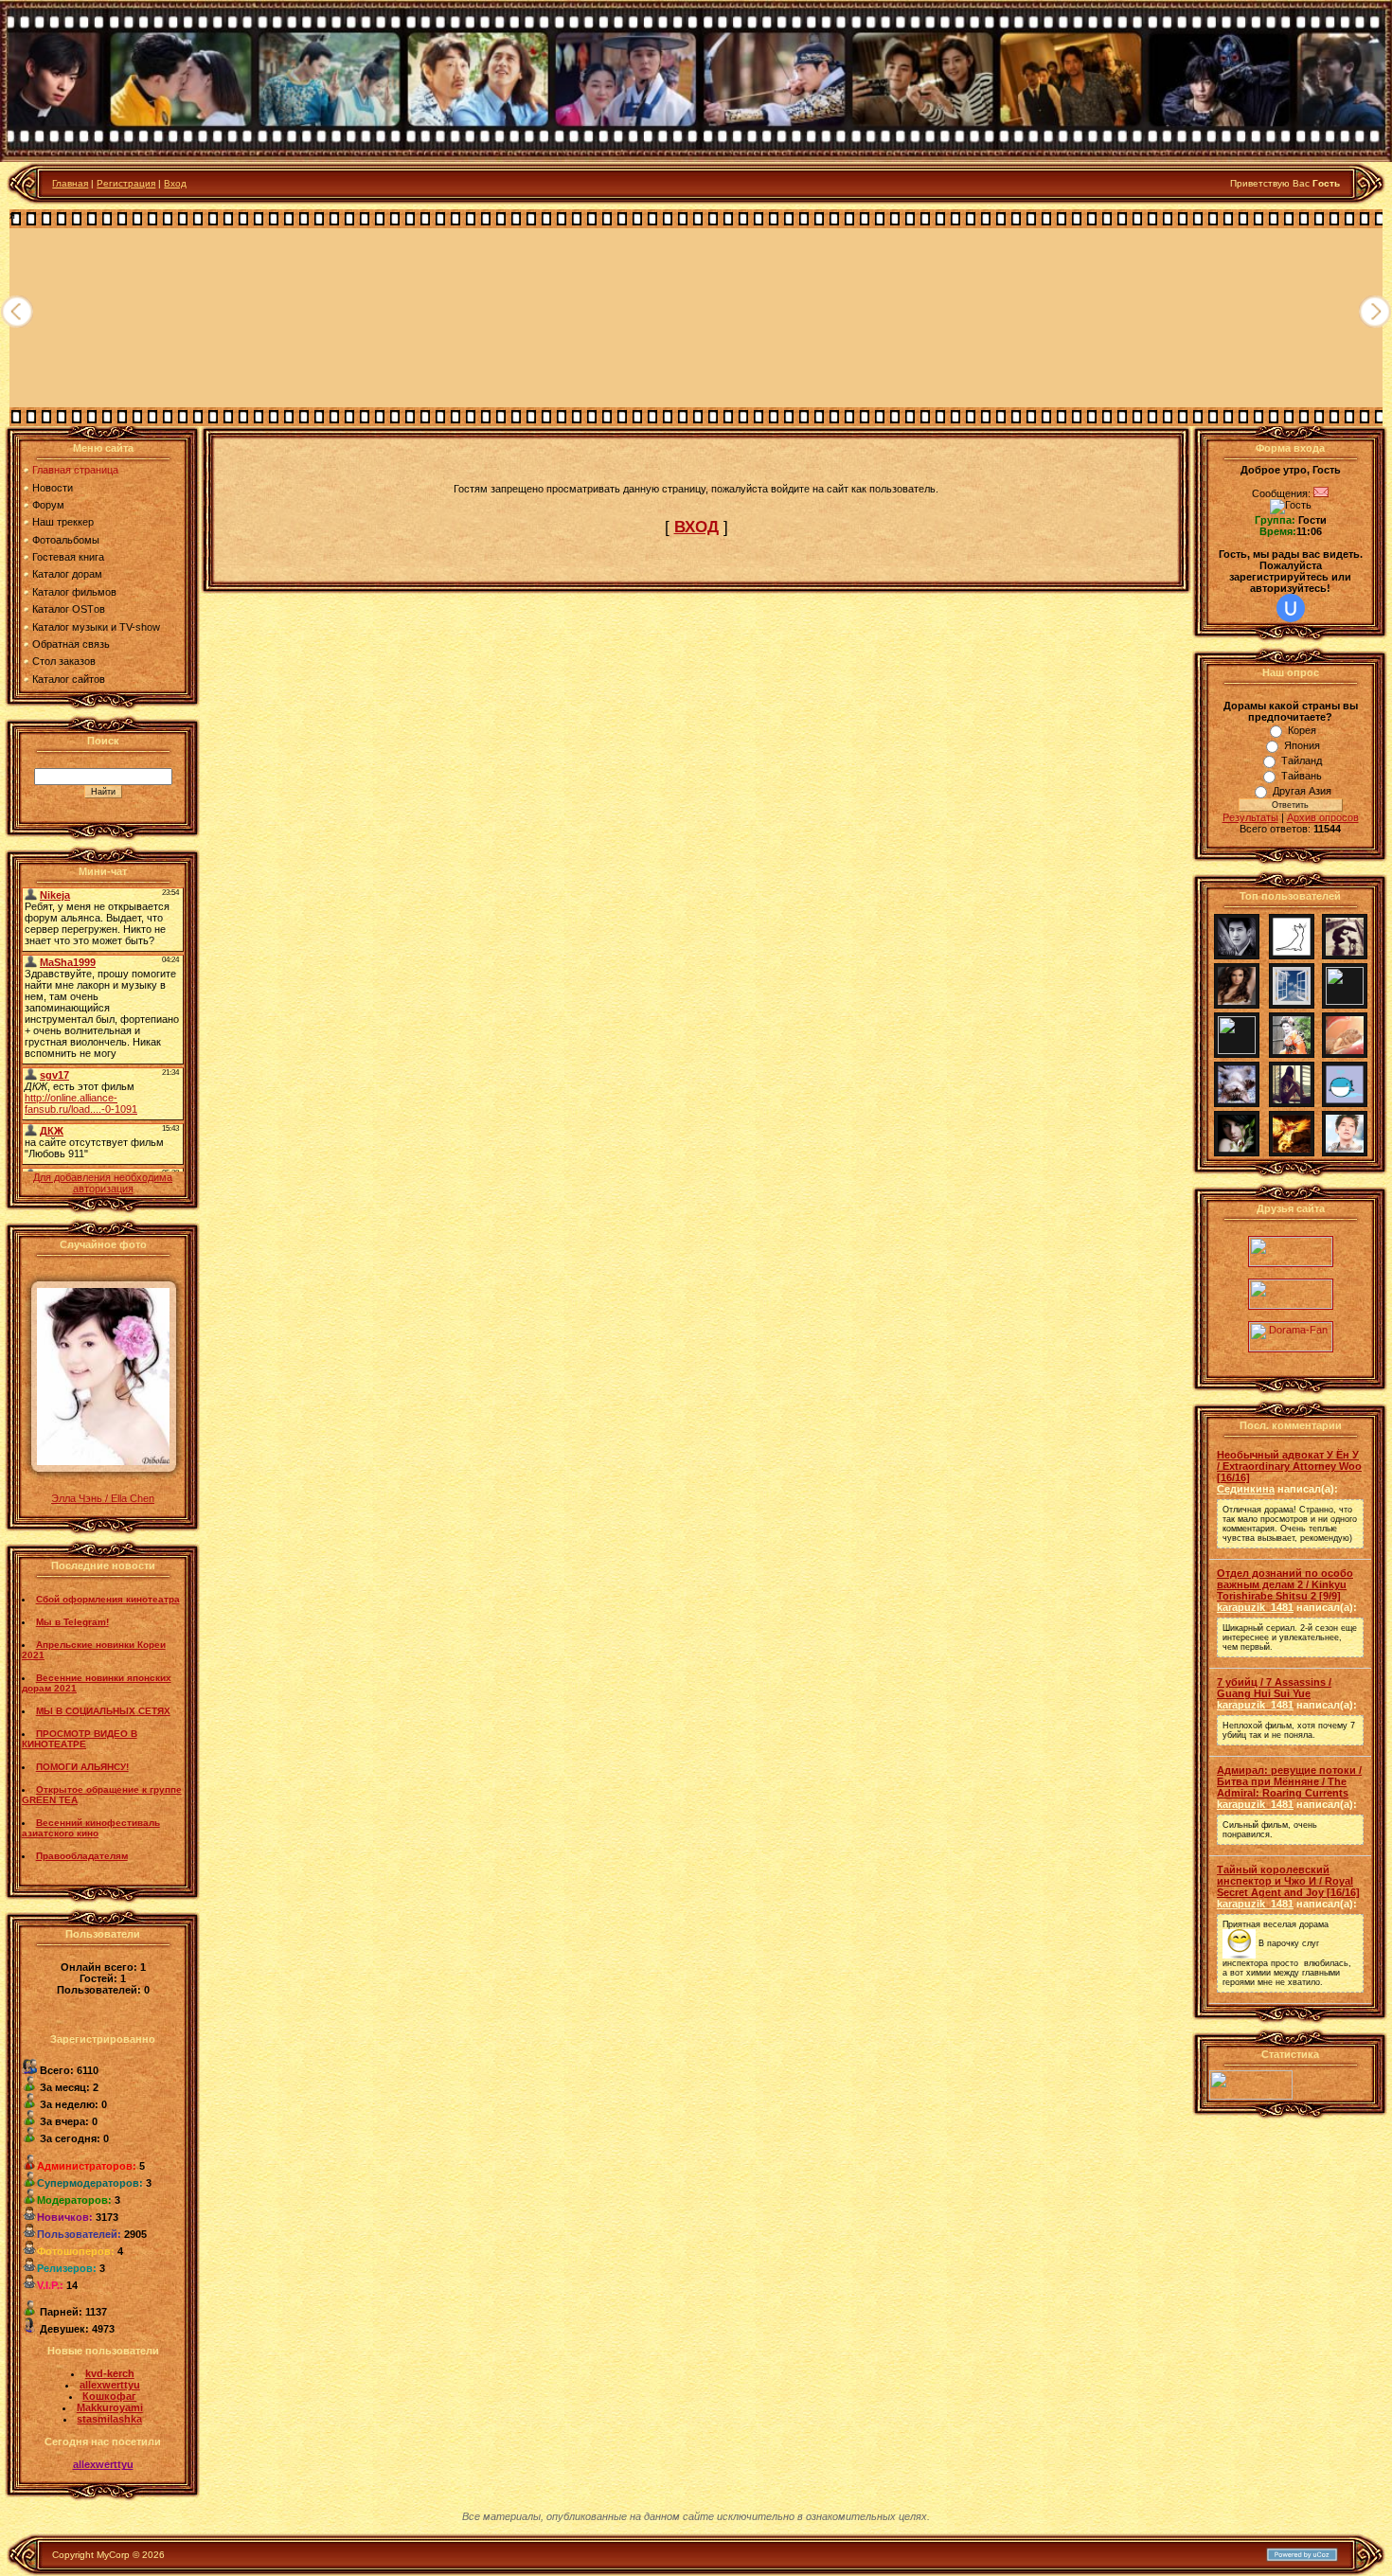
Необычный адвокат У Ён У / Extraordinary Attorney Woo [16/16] (1289, 1466)
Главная (70, 183)
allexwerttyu (110, 2385)
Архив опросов (1323, 817)
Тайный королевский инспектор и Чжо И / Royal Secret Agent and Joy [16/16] (1288, 1881)
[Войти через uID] (1291, 608)
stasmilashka (109, 2419)
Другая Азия (1302, 791)
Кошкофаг (109, 2396)
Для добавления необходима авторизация (103, 1183)
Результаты (1250, 817)
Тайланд (1302, 760)
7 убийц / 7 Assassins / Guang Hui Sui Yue (1274, 1688)
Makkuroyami (110, 2407)
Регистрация (126, 183)
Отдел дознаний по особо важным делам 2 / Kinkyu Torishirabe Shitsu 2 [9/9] (1285, 1584)
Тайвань (1302, 776)
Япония (1302, 745)
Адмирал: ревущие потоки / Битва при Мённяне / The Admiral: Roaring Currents (1289, 1781)
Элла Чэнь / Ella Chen (103, 1498)
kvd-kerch (110, 2373)
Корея (1302, 730)
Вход (175, 183)
